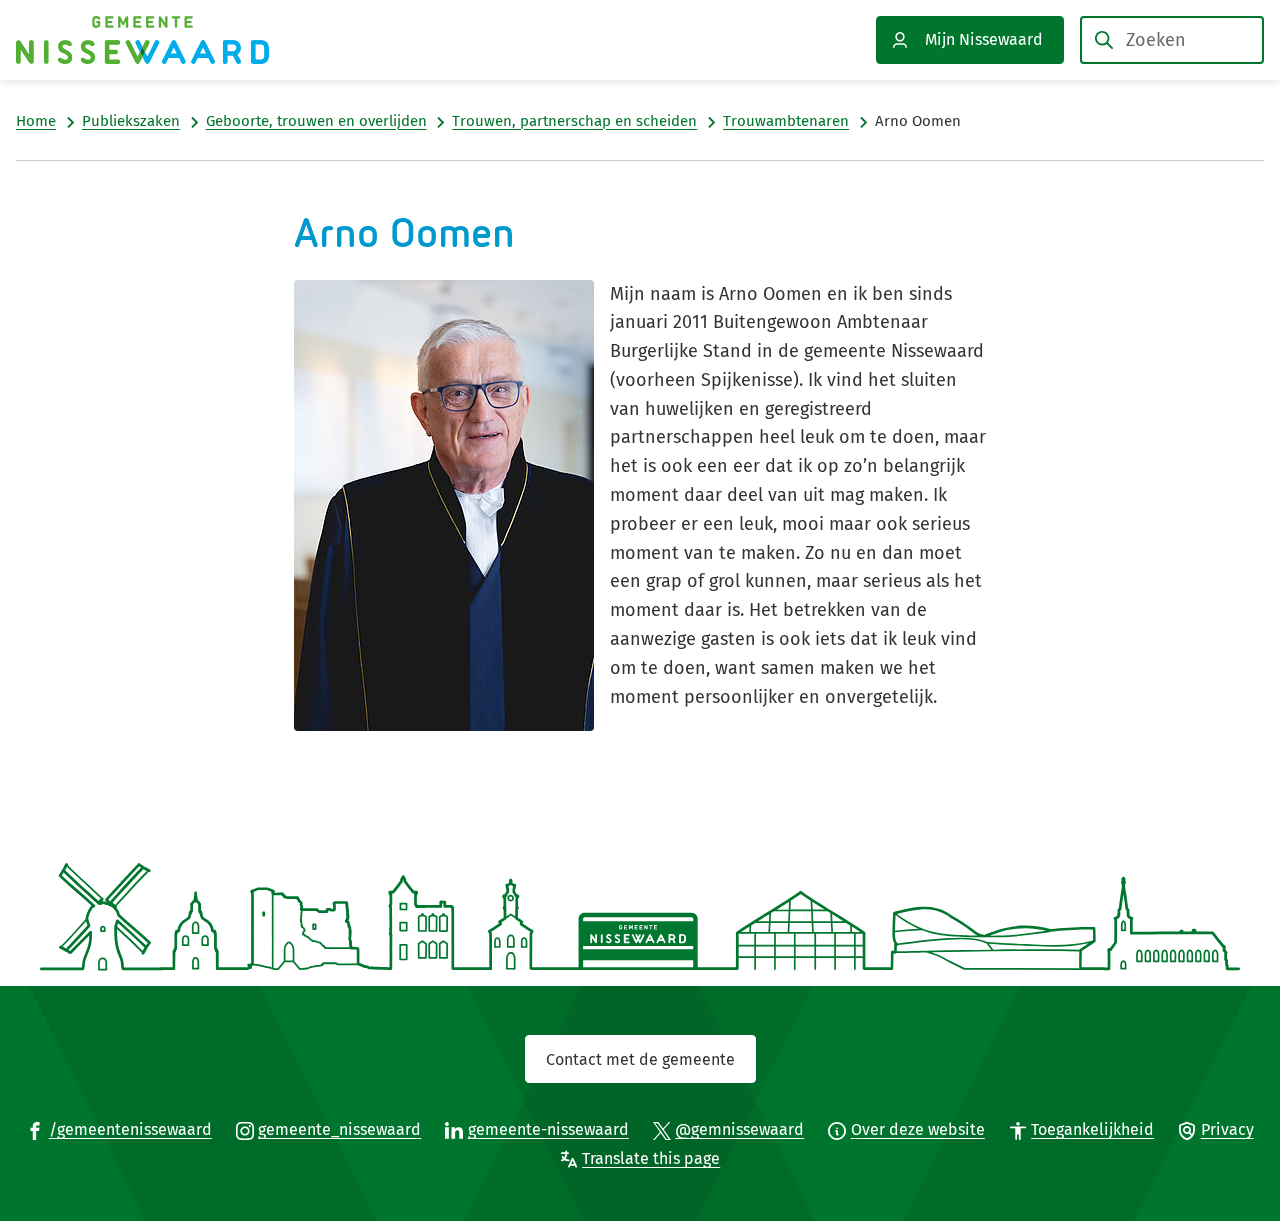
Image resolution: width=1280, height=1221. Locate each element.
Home (36, 121)
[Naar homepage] (142, 40)
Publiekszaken (131, 121)
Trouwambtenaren (786, 121)
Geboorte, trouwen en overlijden (316, 121)
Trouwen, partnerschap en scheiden (574, 121)
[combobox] (1172, 40)
